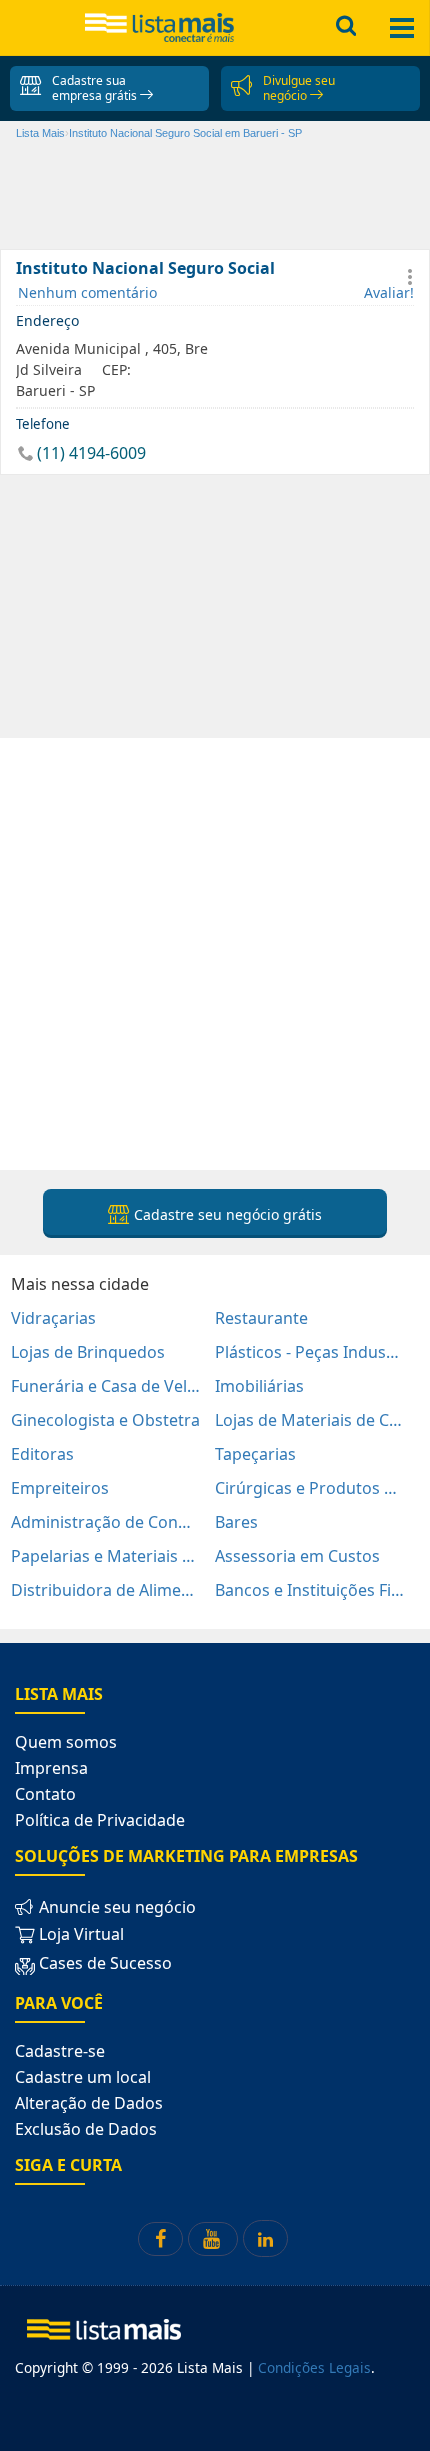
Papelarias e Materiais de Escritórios (106, 1556)
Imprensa (51, 1768)
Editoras (42, 1454)
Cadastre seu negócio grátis (226, 1214)
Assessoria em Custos (297, 1556)
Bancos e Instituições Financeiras (310, 1590)
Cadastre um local (83, 2077)
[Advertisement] (215, 953)
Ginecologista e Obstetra (105, 1420)
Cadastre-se (60, 2051)
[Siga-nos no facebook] (160, 2239)
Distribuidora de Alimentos (106, 1590)
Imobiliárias (259, 1386)
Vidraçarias (53, 1318)
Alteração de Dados (89, 2103)
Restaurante (261, 1318)
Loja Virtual (79, 1934)
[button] (410, 277)
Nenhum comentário (87, 292)
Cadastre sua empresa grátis (96, 88)
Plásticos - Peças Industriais (310, 1352)
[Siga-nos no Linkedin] (265, 2238)
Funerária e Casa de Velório (106, 1386)
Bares (236, 1522)
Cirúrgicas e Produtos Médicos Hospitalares (310, 1488)
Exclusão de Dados (86, 2129)
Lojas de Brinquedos (88, 1352)
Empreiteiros (60, 1488)
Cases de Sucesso (103, 1964)
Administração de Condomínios (106, 1522)
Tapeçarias (255, 1454)
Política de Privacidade (100, 1820)
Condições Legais (314, 2367)
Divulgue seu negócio (299, 88)
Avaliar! (389, 292)
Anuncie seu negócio (115, 1907)
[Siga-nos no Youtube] (213, 2239)
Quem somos (66, 1742)
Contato (45, 1794)
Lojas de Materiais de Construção (310, 1420)
